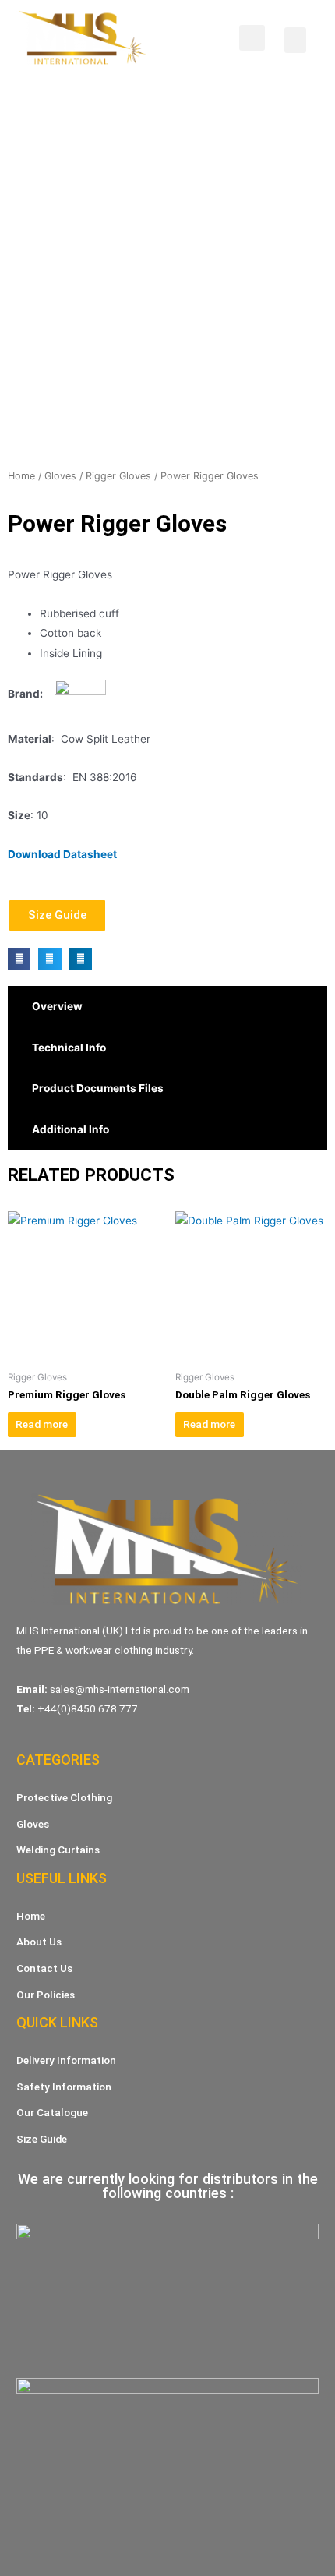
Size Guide (42, 2139)
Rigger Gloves (118, 476)
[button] (295, 40)
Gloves (60, 476)
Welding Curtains (58, 1850)
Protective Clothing (64, 1797)
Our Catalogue (52, 2112)
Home (21, 476)
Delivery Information (66, 2060)
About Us (39, 1942)
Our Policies (46, 1995)
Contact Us (44, 1968)
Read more (42, 1424)
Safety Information (64, 2087)
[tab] (167, 1007)
